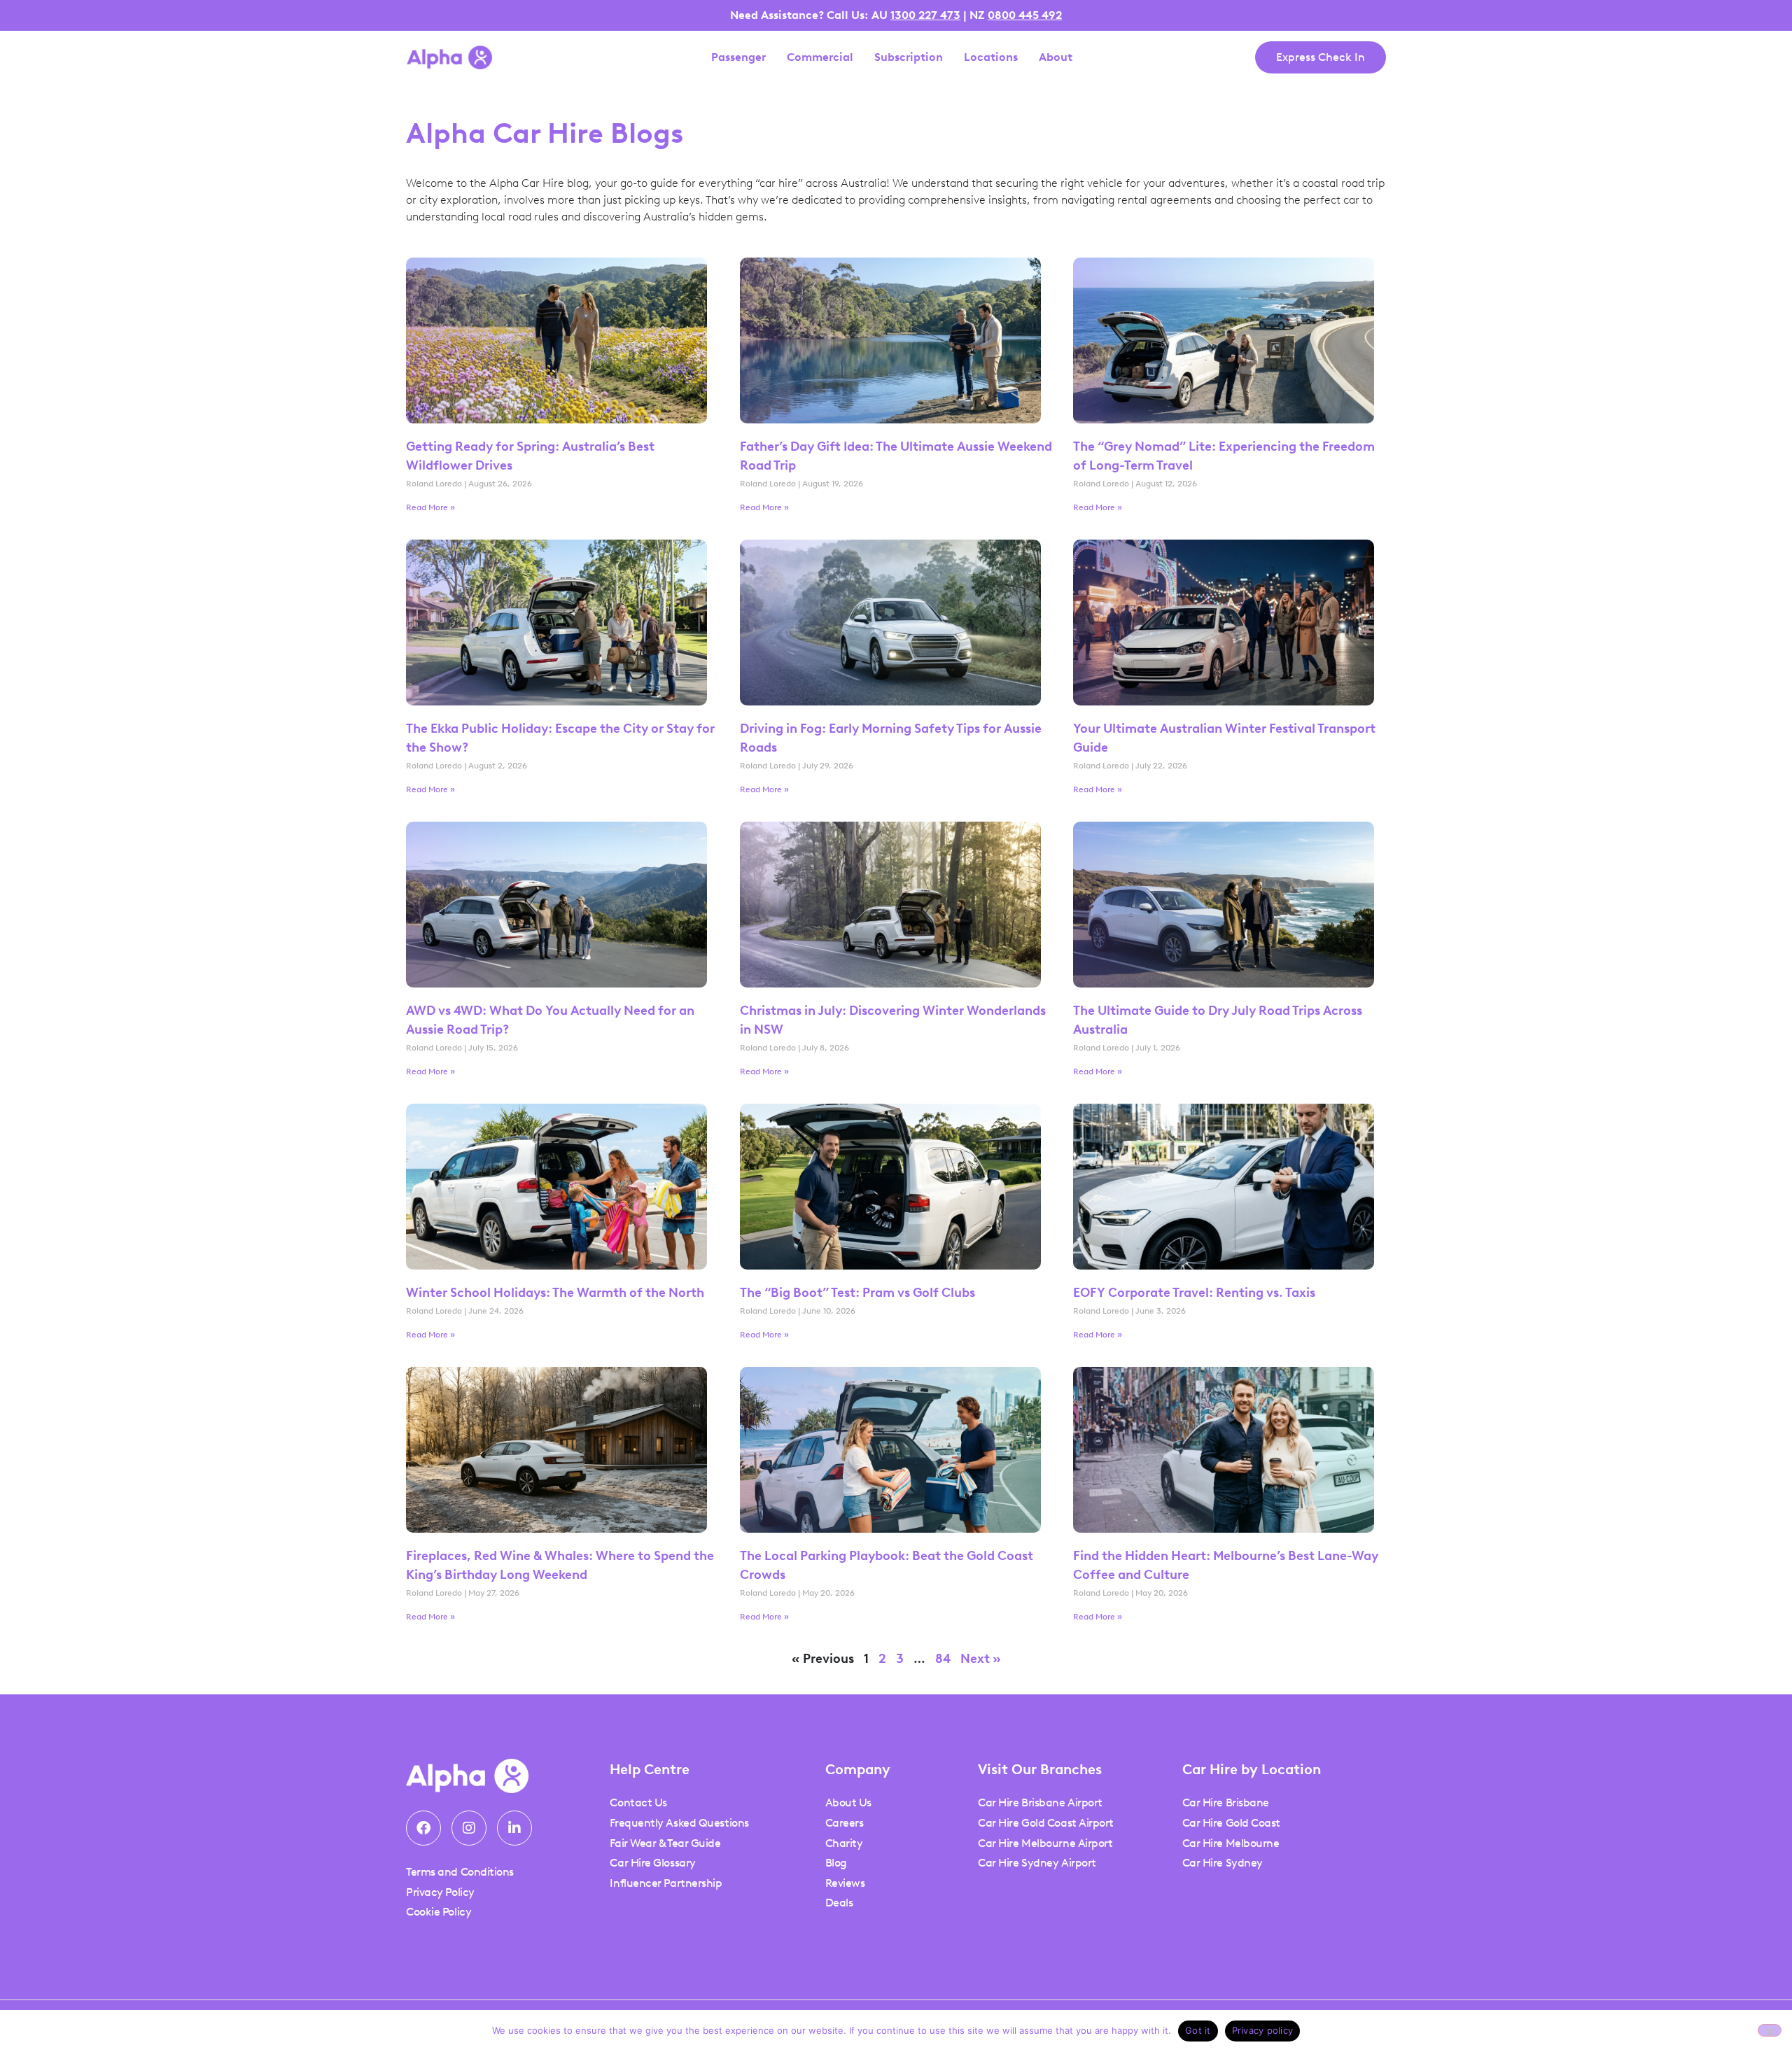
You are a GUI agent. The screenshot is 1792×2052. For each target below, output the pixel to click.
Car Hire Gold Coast (1231, 1823)
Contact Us (638, 1802)
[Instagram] (469, 1828)
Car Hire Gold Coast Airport (1046, 1823)
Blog (836, 1863)
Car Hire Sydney (1223, 1863)
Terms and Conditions (460, 1872)
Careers (845, 1823)
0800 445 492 (1025, 15)
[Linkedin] (514, 1828)
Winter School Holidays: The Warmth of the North (555, 1293)
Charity (844, 1843)
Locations (991, 57)
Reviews (845, 1883)
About (1056, 57)
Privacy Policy (440, 1892)
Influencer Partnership (666, 1883)
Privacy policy (1263, 2030)
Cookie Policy (439, 1912)
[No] (1770, 2030)
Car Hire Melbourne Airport (1045, 1843)
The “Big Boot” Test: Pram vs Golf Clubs (857, 1293)
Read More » (430, 507)
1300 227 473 (925, 15)
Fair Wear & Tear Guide (665, 1843)
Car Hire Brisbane (1226, 1802)
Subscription (909, 57)
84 (943, 1659)
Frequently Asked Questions (679, 1823)
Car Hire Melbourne (1231, 1843)
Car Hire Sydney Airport (1037, 1863)
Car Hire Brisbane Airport (1040, 1802)
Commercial (820, 57)
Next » (981, 1659)
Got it (1198, 2030)
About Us (848, 1802)
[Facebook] (423, 1828)
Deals (839, 1903)
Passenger (738, 57)
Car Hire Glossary (652, 1863)
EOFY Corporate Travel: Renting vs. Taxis (1196, 1293)
